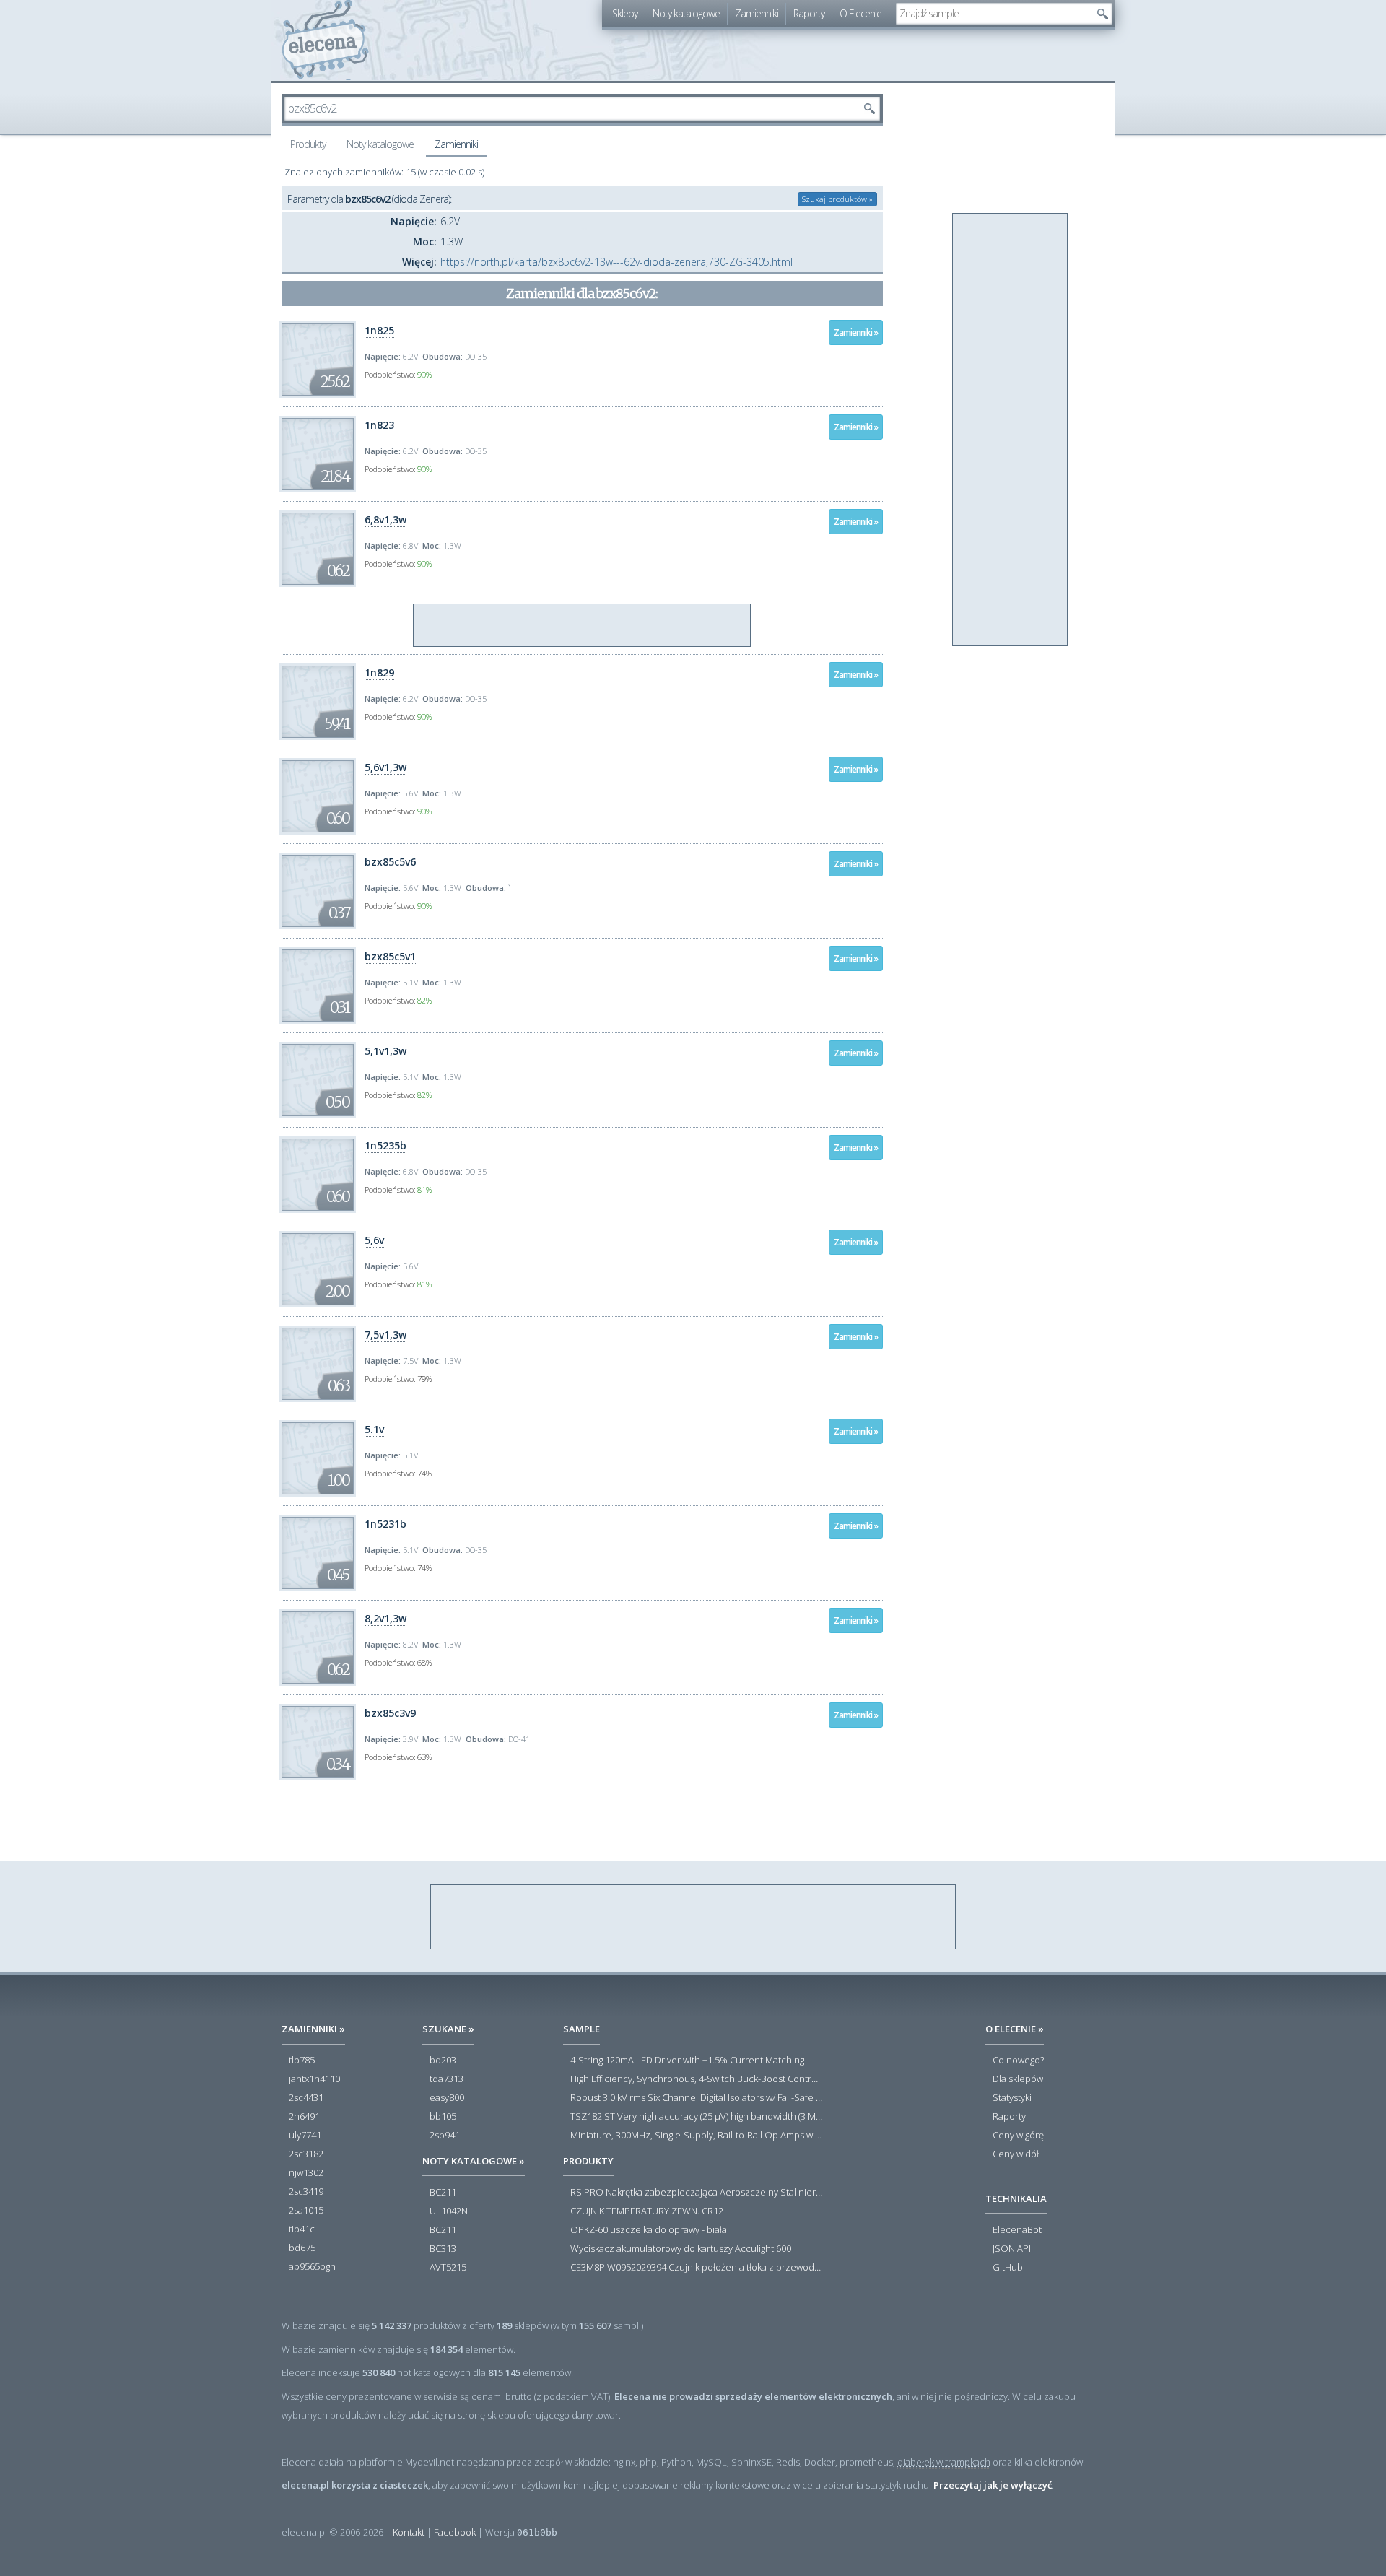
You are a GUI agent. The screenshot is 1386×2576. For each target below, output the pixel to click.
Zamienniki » (856, 332)
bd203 (443, 2061)
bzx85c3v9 (390, 1713)
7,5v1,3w (385, 1335)
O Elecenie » (1015, 2029)
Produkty (308, 144)
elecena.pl (325, 40)
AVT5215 (448, 2268)
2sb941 (445, 2136)
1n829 (379, 673)
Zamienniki (757, 13)
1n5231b (385, 1524)
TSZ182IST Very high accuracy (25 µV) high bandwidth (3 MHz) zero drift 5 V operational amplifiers (697, 2117)
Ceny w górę (1018, 2136)
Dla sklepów (1018, 2079)
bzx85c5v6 (390, 862)
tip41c (302, 2229)
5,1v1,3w (385, 1051)
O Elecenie (860, 13)
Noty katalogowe (686, 13)
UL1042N (449, 2211)
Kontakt (409, 2532)
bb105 (443, 2117)
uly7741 (305, 2136)
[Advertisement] (583, 626)
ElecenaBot (1017, 2230)
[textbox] (993, 14)
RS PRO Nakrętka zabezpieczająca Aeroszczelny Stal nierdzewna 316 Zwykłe (697, 2193)
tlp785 (302, 2061)
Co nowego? (1018, 2061)
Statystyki (1012, 2098)
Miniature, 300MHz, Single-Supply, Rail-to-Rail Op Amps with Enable (697, 2136)
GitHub (1008, 2268)
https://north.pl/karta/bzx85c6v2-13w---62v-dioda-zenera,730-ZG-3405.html (616, 262)
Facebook (455, 2532)
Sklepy (625, 13)
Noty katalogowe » (474, 2161)
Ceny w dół (1016, 2154)
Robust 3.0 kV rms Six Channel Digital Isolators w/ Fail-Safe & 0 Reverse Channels (697, 2098)
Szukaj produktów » (837, 199)
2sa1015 (306, 2211)
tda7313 (446, 2079)
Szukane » (448, 2029)
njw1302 (306, 2173)
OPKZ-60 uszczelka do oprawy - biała (649, 2230)
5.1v (374, 1429)
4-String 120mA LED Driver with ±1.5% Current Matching (687, 2061)
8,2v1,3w (385, 1618)
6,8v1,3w (385, 519)
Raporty (809, 13)
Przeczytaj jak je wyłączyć (993, 2485)
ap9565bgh (312, 2267)
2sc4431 (306, 2098)
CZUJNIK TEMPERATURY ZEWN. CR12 (647, 2211)
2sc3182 (306, 2154)
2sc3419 (306, 2192)
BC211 (443, 2193)
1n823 (379, 425)
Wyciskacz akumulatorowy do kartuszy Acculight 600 (681, 2249)
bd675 (302, 2248)
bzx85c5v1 (390, 956)
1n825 (379, 330)
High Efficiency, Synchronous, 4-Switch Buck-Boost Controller (697, 2079)
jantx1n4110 (314, 2079)
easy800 (447, 2098)
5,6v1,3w (385, 767)
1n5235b (385, 1145)
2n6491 (304, 2117)
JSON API (1012, 2249)
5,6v (374, 1240)
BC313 (443, 2249)
